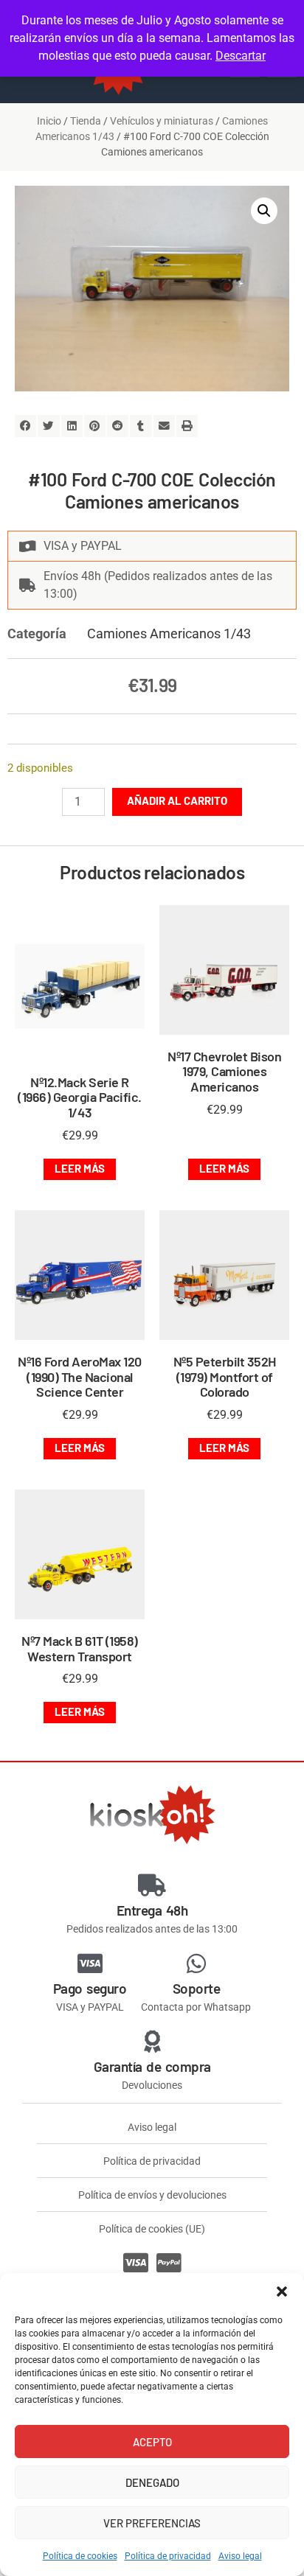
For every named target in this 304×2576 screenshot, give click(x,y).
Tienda (86, 121)
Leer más (80, 1168)
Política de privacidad (168, 2556)
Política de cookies (80, 2556)
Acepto (152, 2442)
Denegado (152, 2482)
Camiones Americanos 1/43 (169, 633)
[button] (282, 2291)
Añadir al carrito (177, 800)
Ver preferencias (152, 2523)
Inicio (49, 121)
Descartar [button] (241, 56)
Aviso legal (240, 2556)
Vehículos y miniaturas (162, 121)
